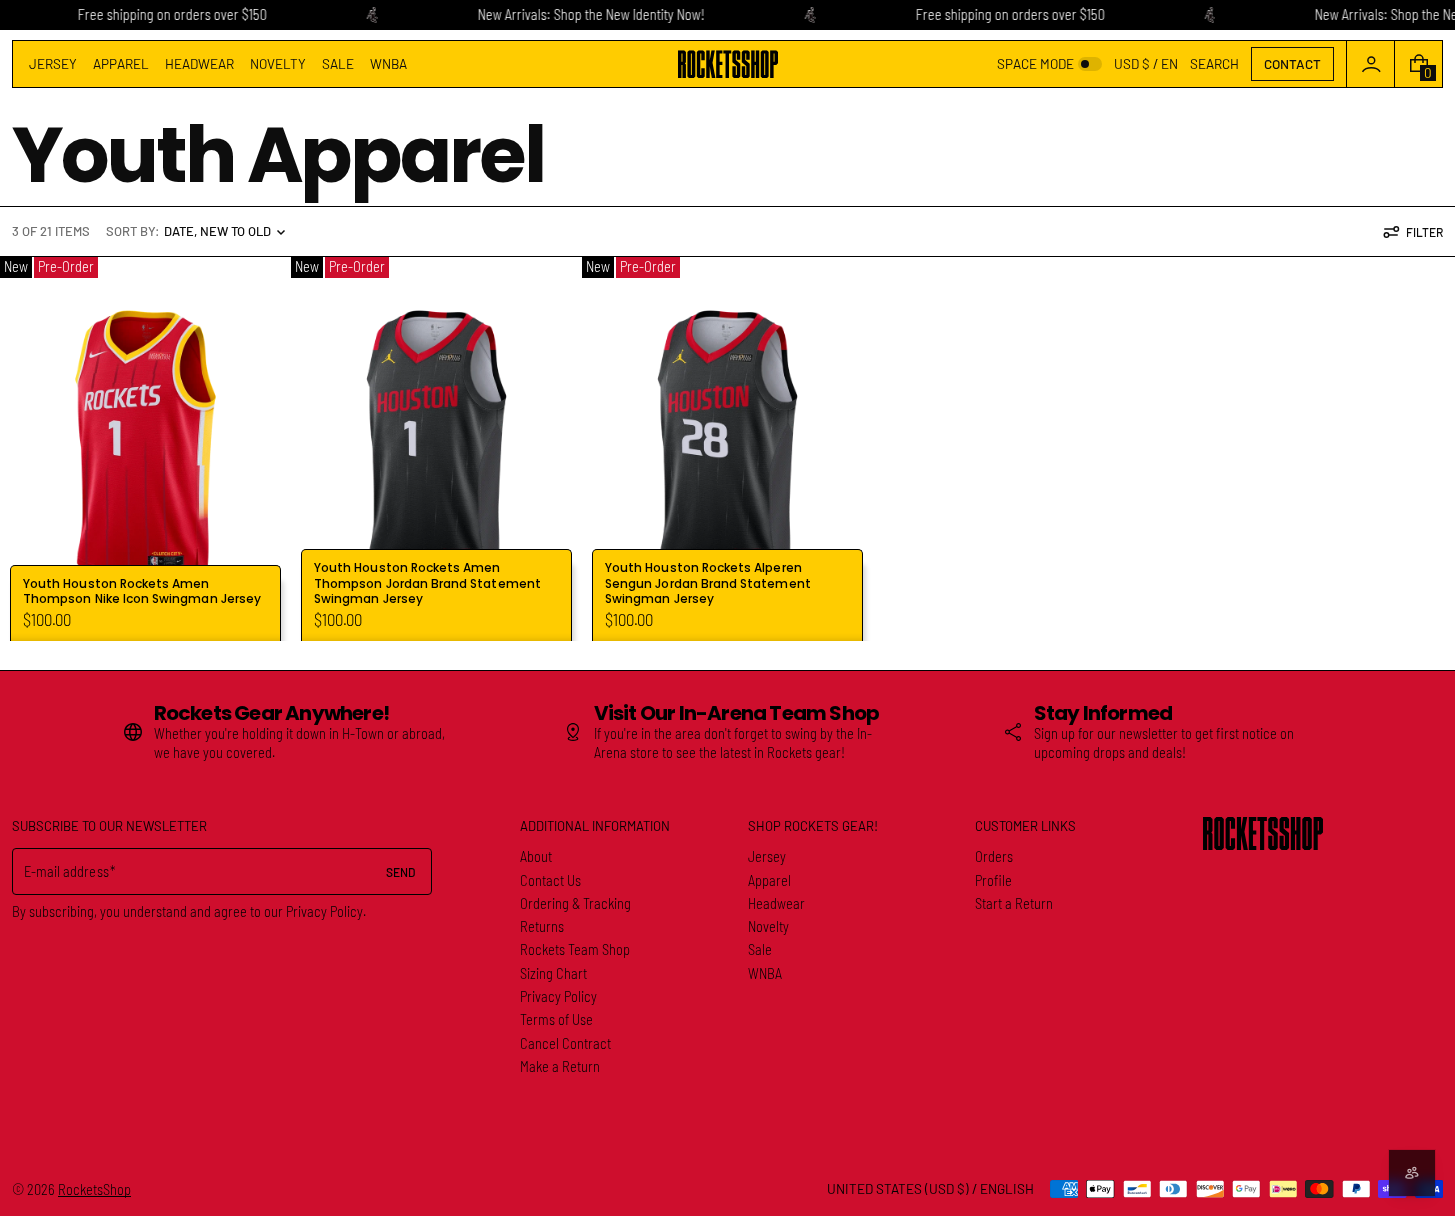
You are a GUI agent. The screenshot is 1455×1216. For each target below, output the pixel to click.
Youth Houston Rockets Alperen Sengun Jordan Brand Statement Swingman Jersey (708, 583)
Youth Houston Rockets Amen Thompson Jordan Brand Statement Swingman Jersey (427, 583)
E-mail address (66, 871)
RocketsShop (94, 1189)
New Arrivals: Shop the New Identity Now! (590, 14)
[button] (1214, 64)
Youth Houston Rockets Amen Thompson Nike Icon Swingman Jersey (142, 591)
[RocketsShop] (1263, 833)
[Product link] (145, 448)
